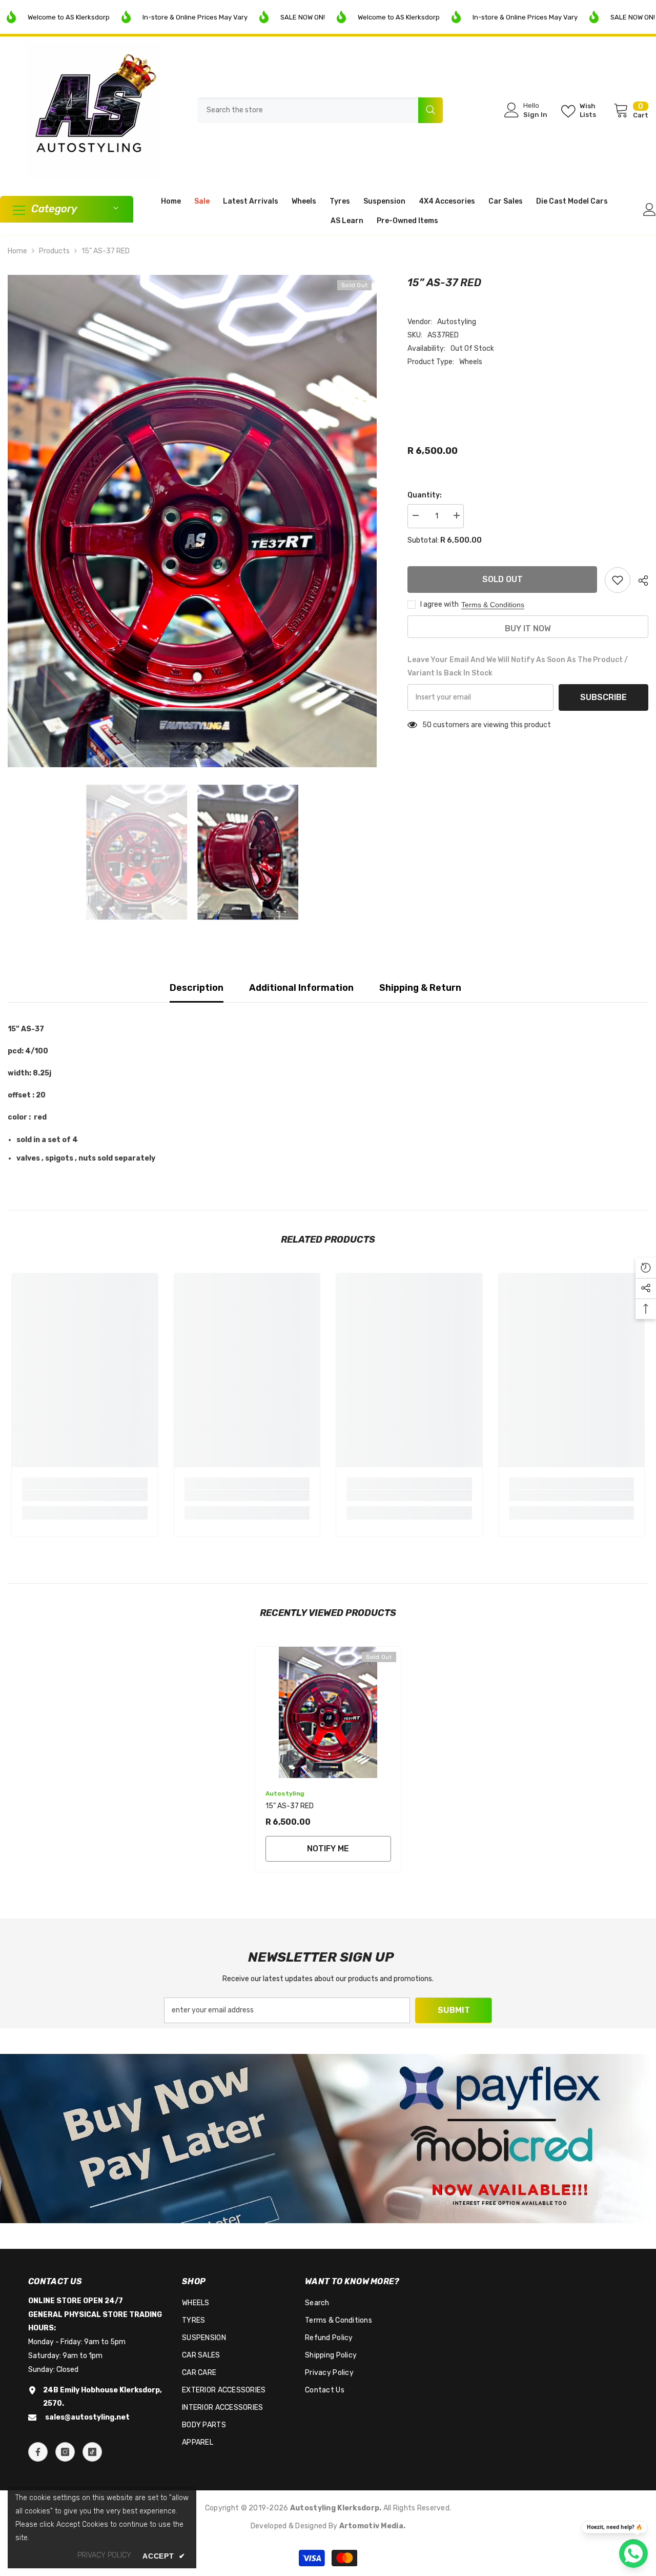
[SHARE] (639, 581)
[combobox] (308, 110)
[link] (85, 1495)
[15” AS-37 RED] (328, 1713)
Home (17, 251)
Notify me (328, 1849)
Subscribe (603, 697)
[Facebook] (38, 2452)
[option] (192, 521)
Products (54, 251)
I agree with (439, 604)
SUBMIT (454, 2010)
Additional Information (301, 988)
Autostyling (457, 322)
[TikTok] (92, 2452)
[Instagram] (65, 2452)
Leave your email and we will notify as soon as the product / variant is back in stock (518, 666)
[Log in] (650, 209)
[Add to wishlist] (618, 580)
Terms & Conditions (493, 605)
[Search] (320, 110)
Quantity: (425, 495)
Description (197, 988)
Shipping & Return (420, 988)
